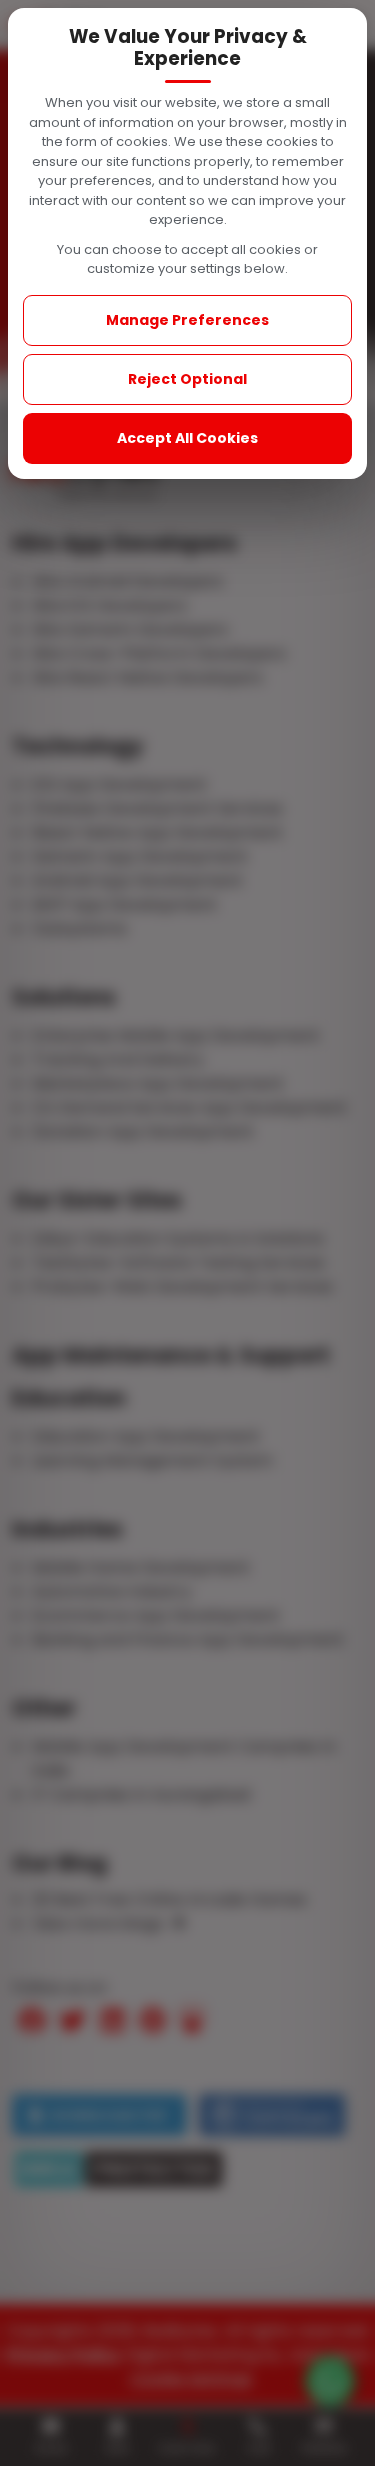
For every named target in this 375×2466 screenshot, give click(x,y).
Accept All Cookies (187, 438)
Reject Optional (187, 379)
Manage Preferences (187, 320)
